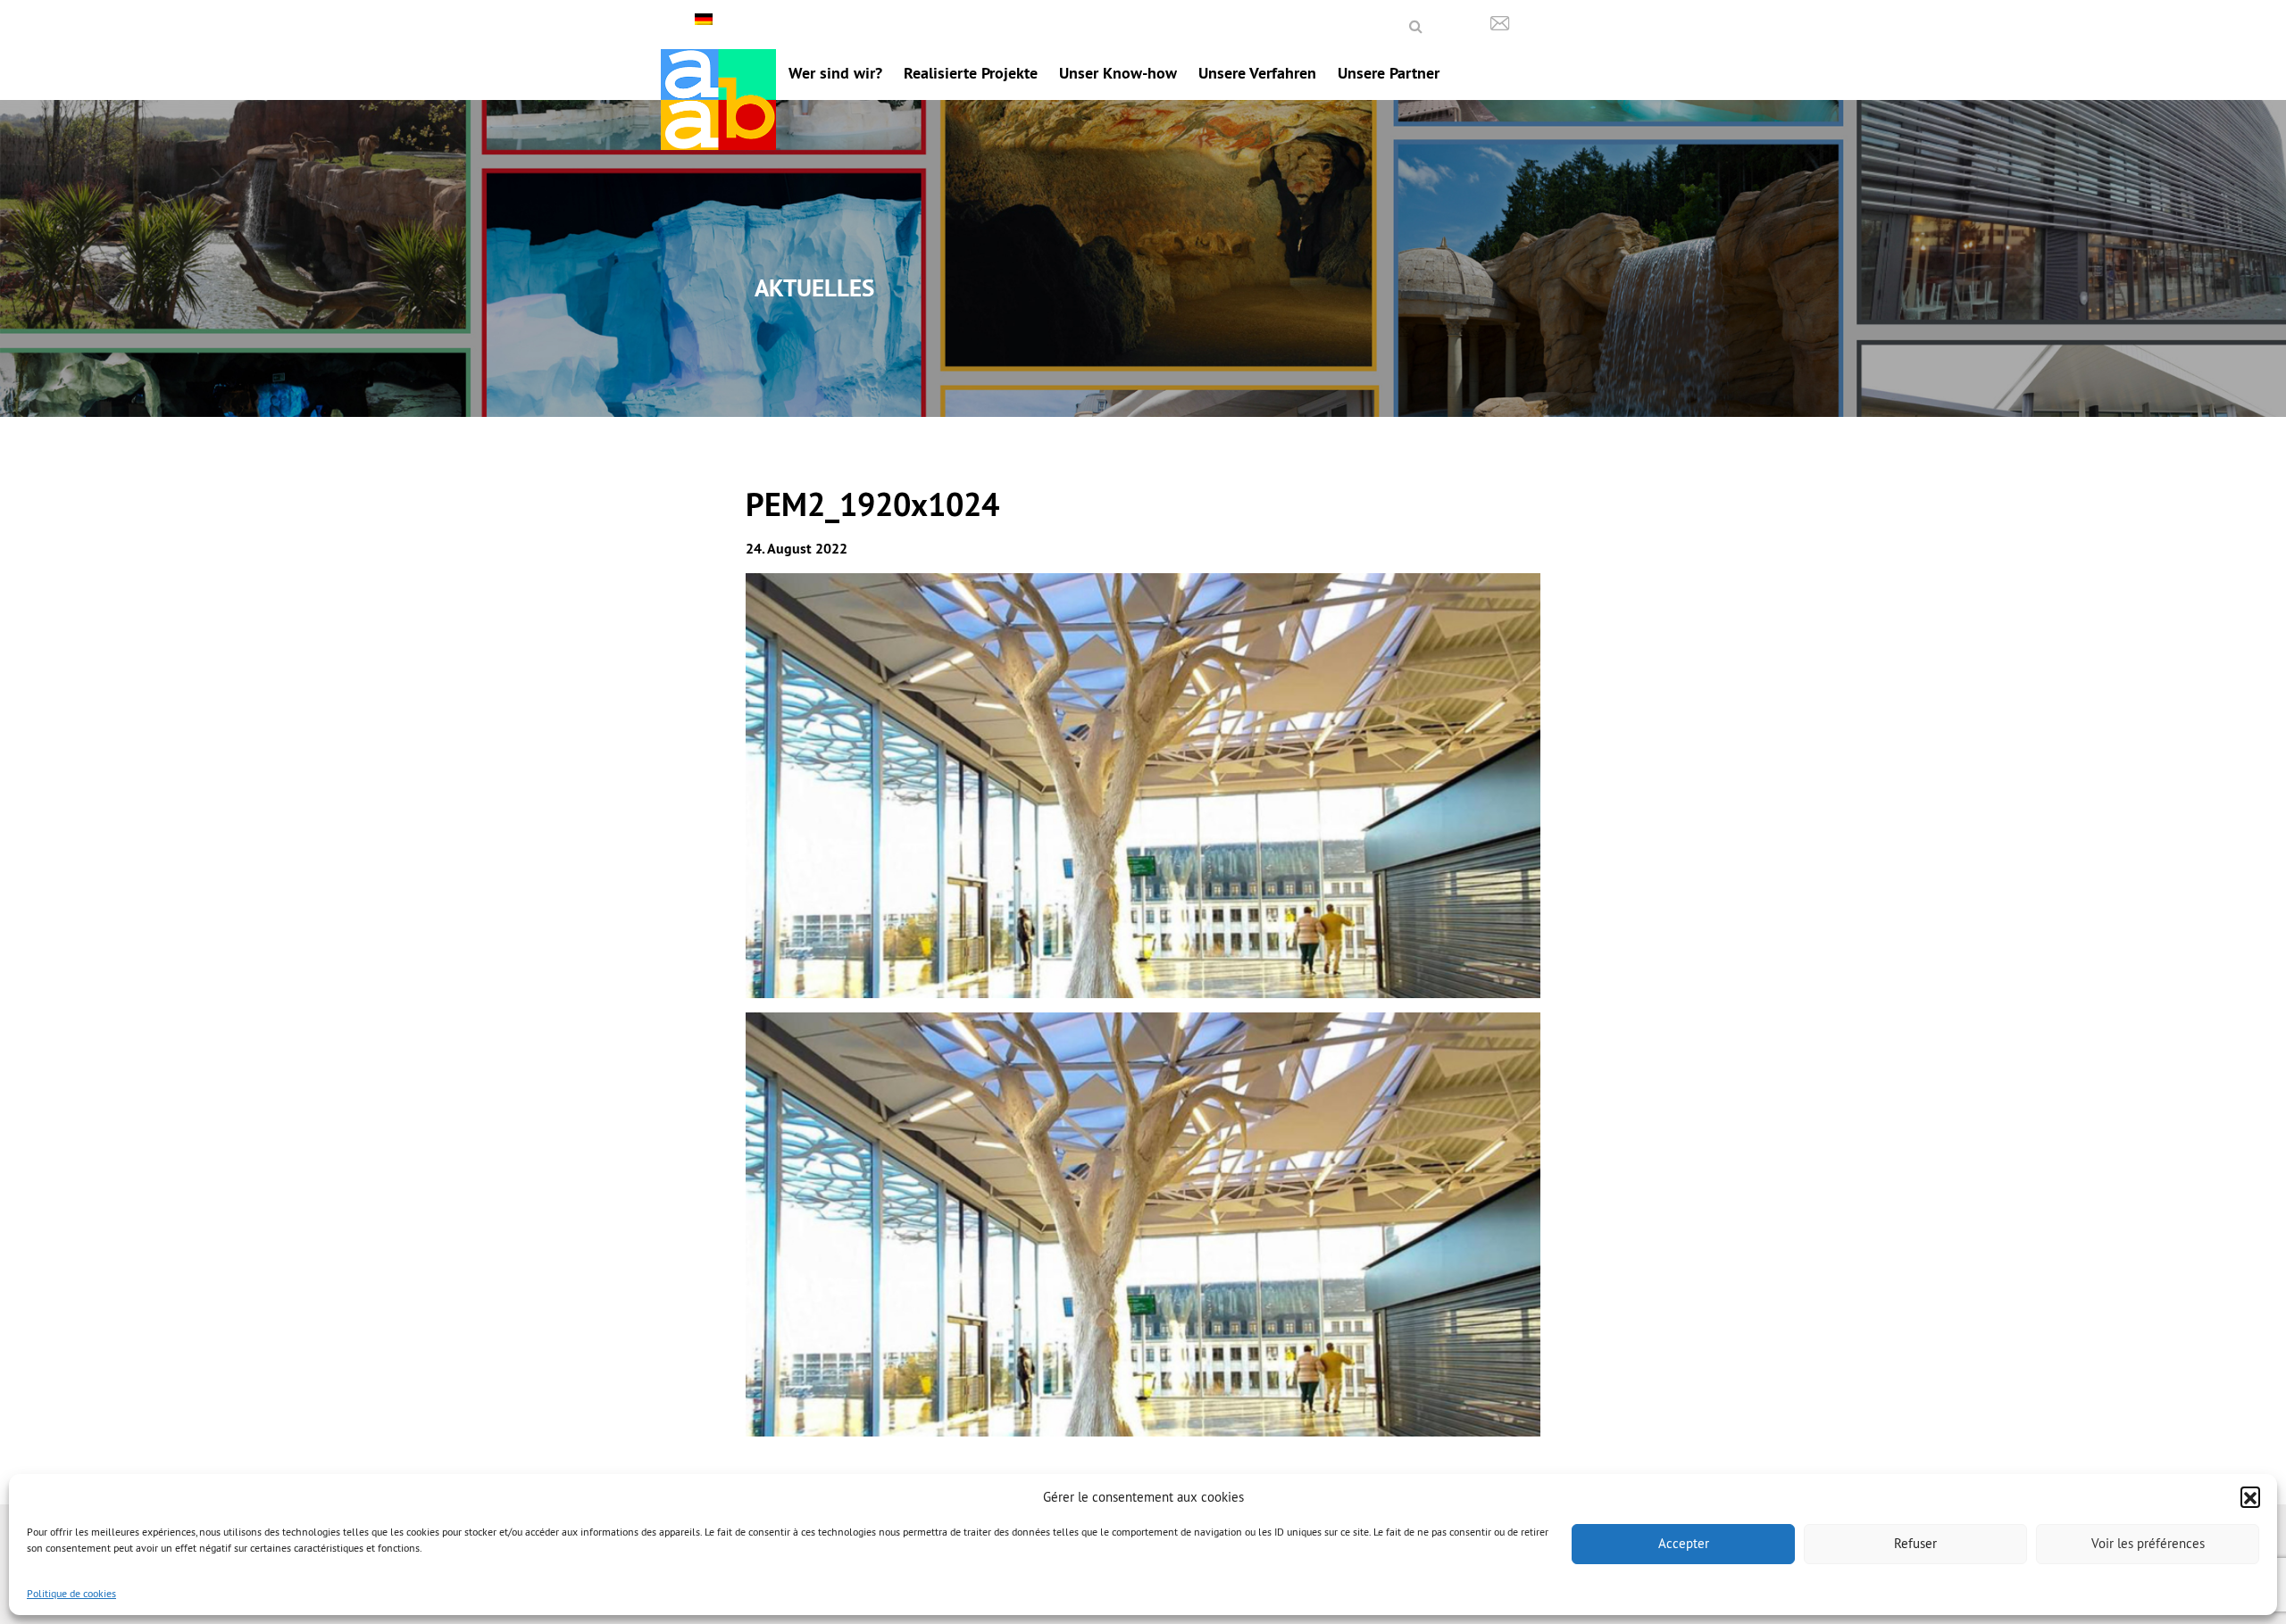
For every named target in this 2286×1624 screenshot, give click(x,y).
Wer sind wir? (835, 73)
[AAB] (718, 100)
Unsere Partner (1389, 73)
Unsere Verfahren (1257, 73)
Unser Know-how (1118, 73)
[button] (2250, 1496)
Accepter (1684, 1543)
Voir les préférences (2148, 1543)
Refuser (1915, 1543)
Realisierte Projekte (971, 73)
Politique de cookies (71, 1593)
